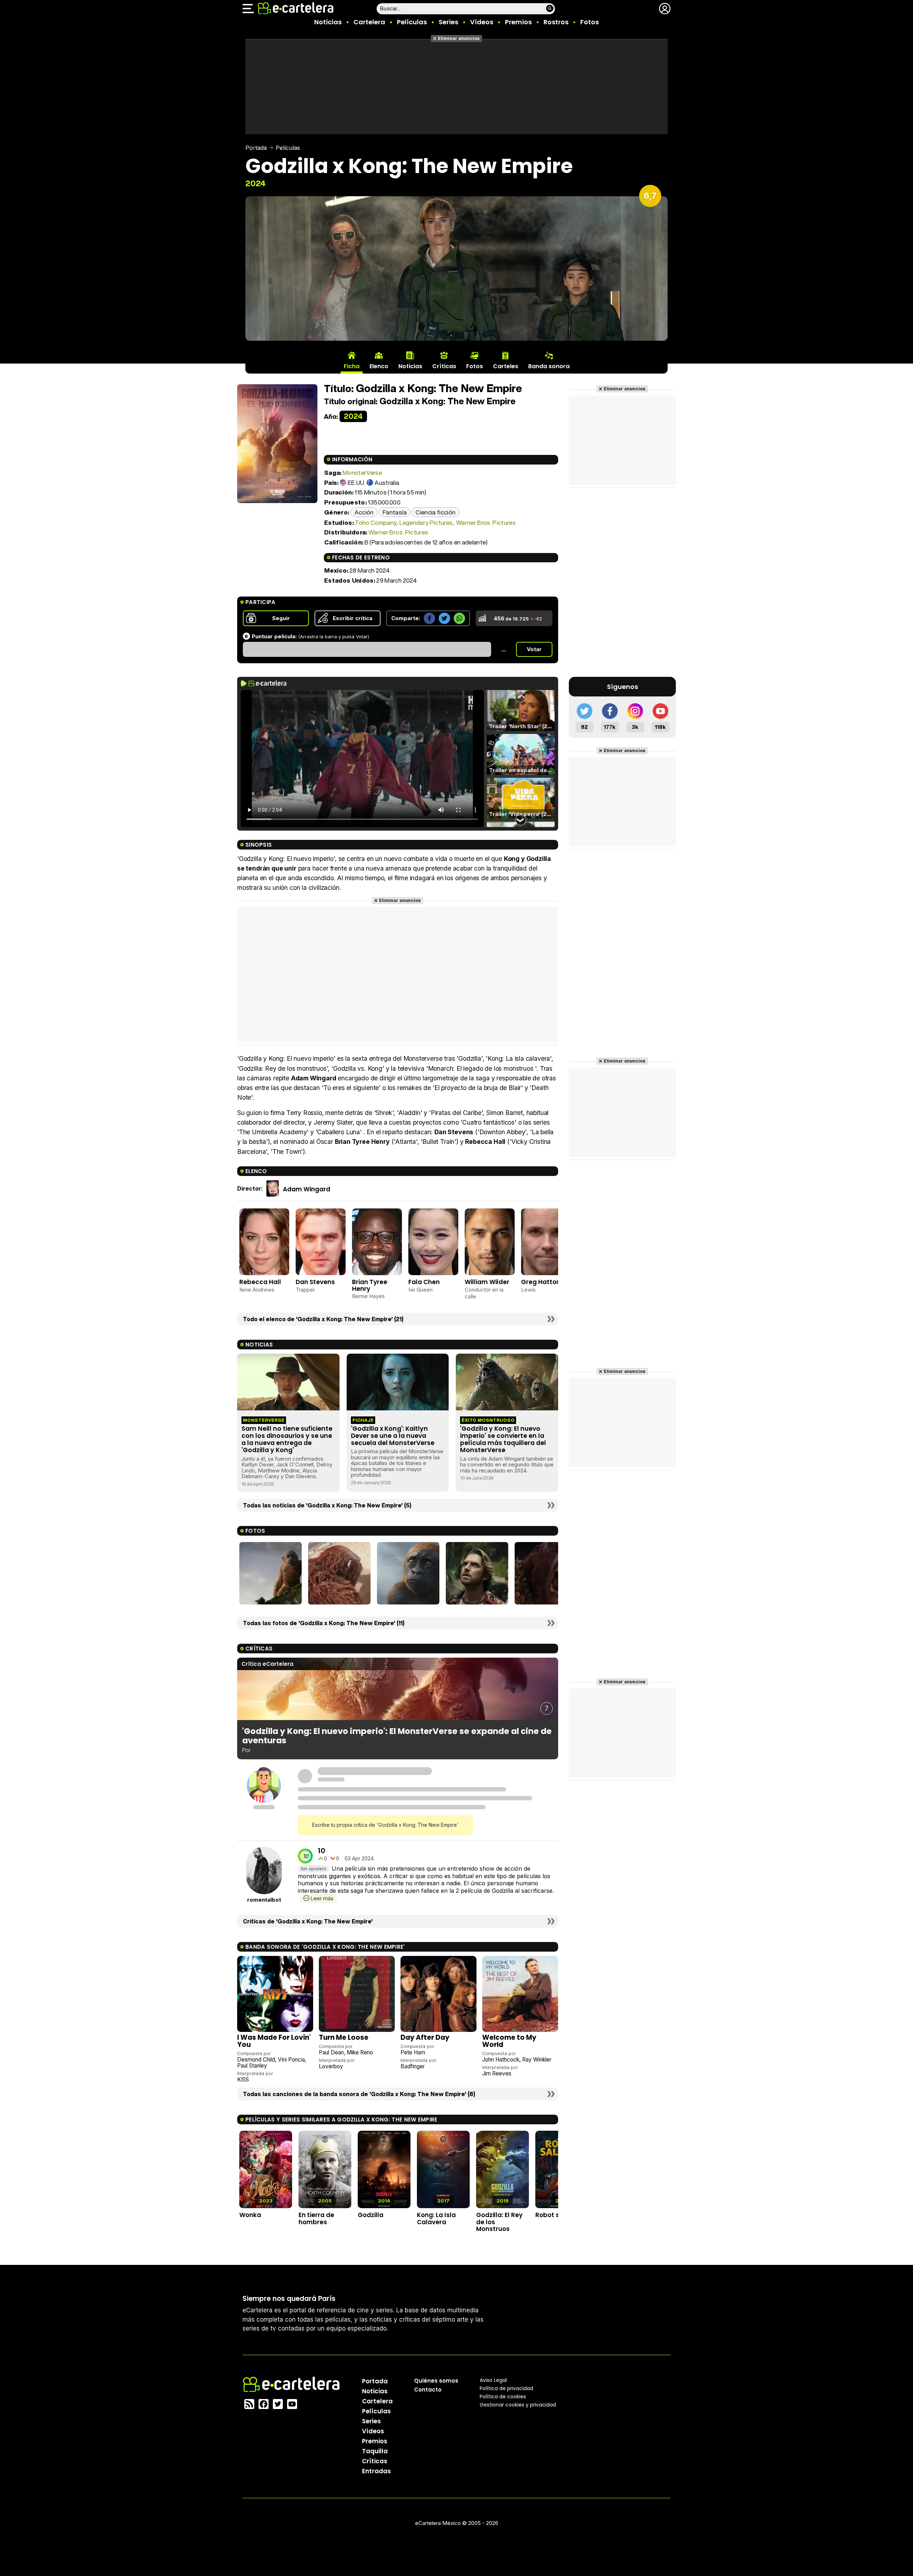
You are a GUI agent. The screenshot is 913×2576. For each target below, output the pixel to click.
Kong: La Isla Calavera (436, 2218)
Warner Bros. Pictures (486, 523)
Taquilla (375, 2451)
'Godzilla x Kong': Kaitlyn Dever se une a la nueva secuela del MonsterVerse (393, 1436)
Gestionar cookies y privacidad (518, 2404)
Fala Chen (424, 1282)
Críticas (375, 2461)
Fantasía (395, 512)
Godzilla (371, 2215)
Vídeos (482, 22)
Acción (364, 512)
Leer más (322, 1898)
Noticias (328, 22)
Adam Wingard (307, 1189)
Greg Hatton (541, 1282)
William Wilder (487, 1282)
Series (448, 22)
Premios (518, 22)
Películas (412, 22)
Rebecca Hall (260, 1282)
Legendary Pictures (426, 523)
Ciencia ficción (435, 512)
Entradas (376, 2471)
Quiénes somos (436, 2380)
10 (322, 1851)
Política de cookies (503, 2396)
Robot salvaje (557, 2215)
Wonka (250, 2215)
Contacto (428, 2389)
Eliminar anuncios (459, 38)
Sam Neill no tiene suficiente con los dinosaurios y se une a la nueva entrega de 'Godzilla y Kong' (287, 1439)
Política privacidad (506, 2388)
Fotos (590, 22)
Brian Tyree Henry (370, 1285)
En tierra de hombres (316, 2218)
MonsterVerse (362, 473)
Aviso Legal (493, 2380)
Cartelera (369, 22)
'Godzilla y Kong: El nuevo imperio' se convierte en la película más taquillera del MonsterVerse (503, 1439)
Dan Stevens (315, 1282)
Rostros (556, 22)
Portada (256, 148)
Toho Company (375, 523)
